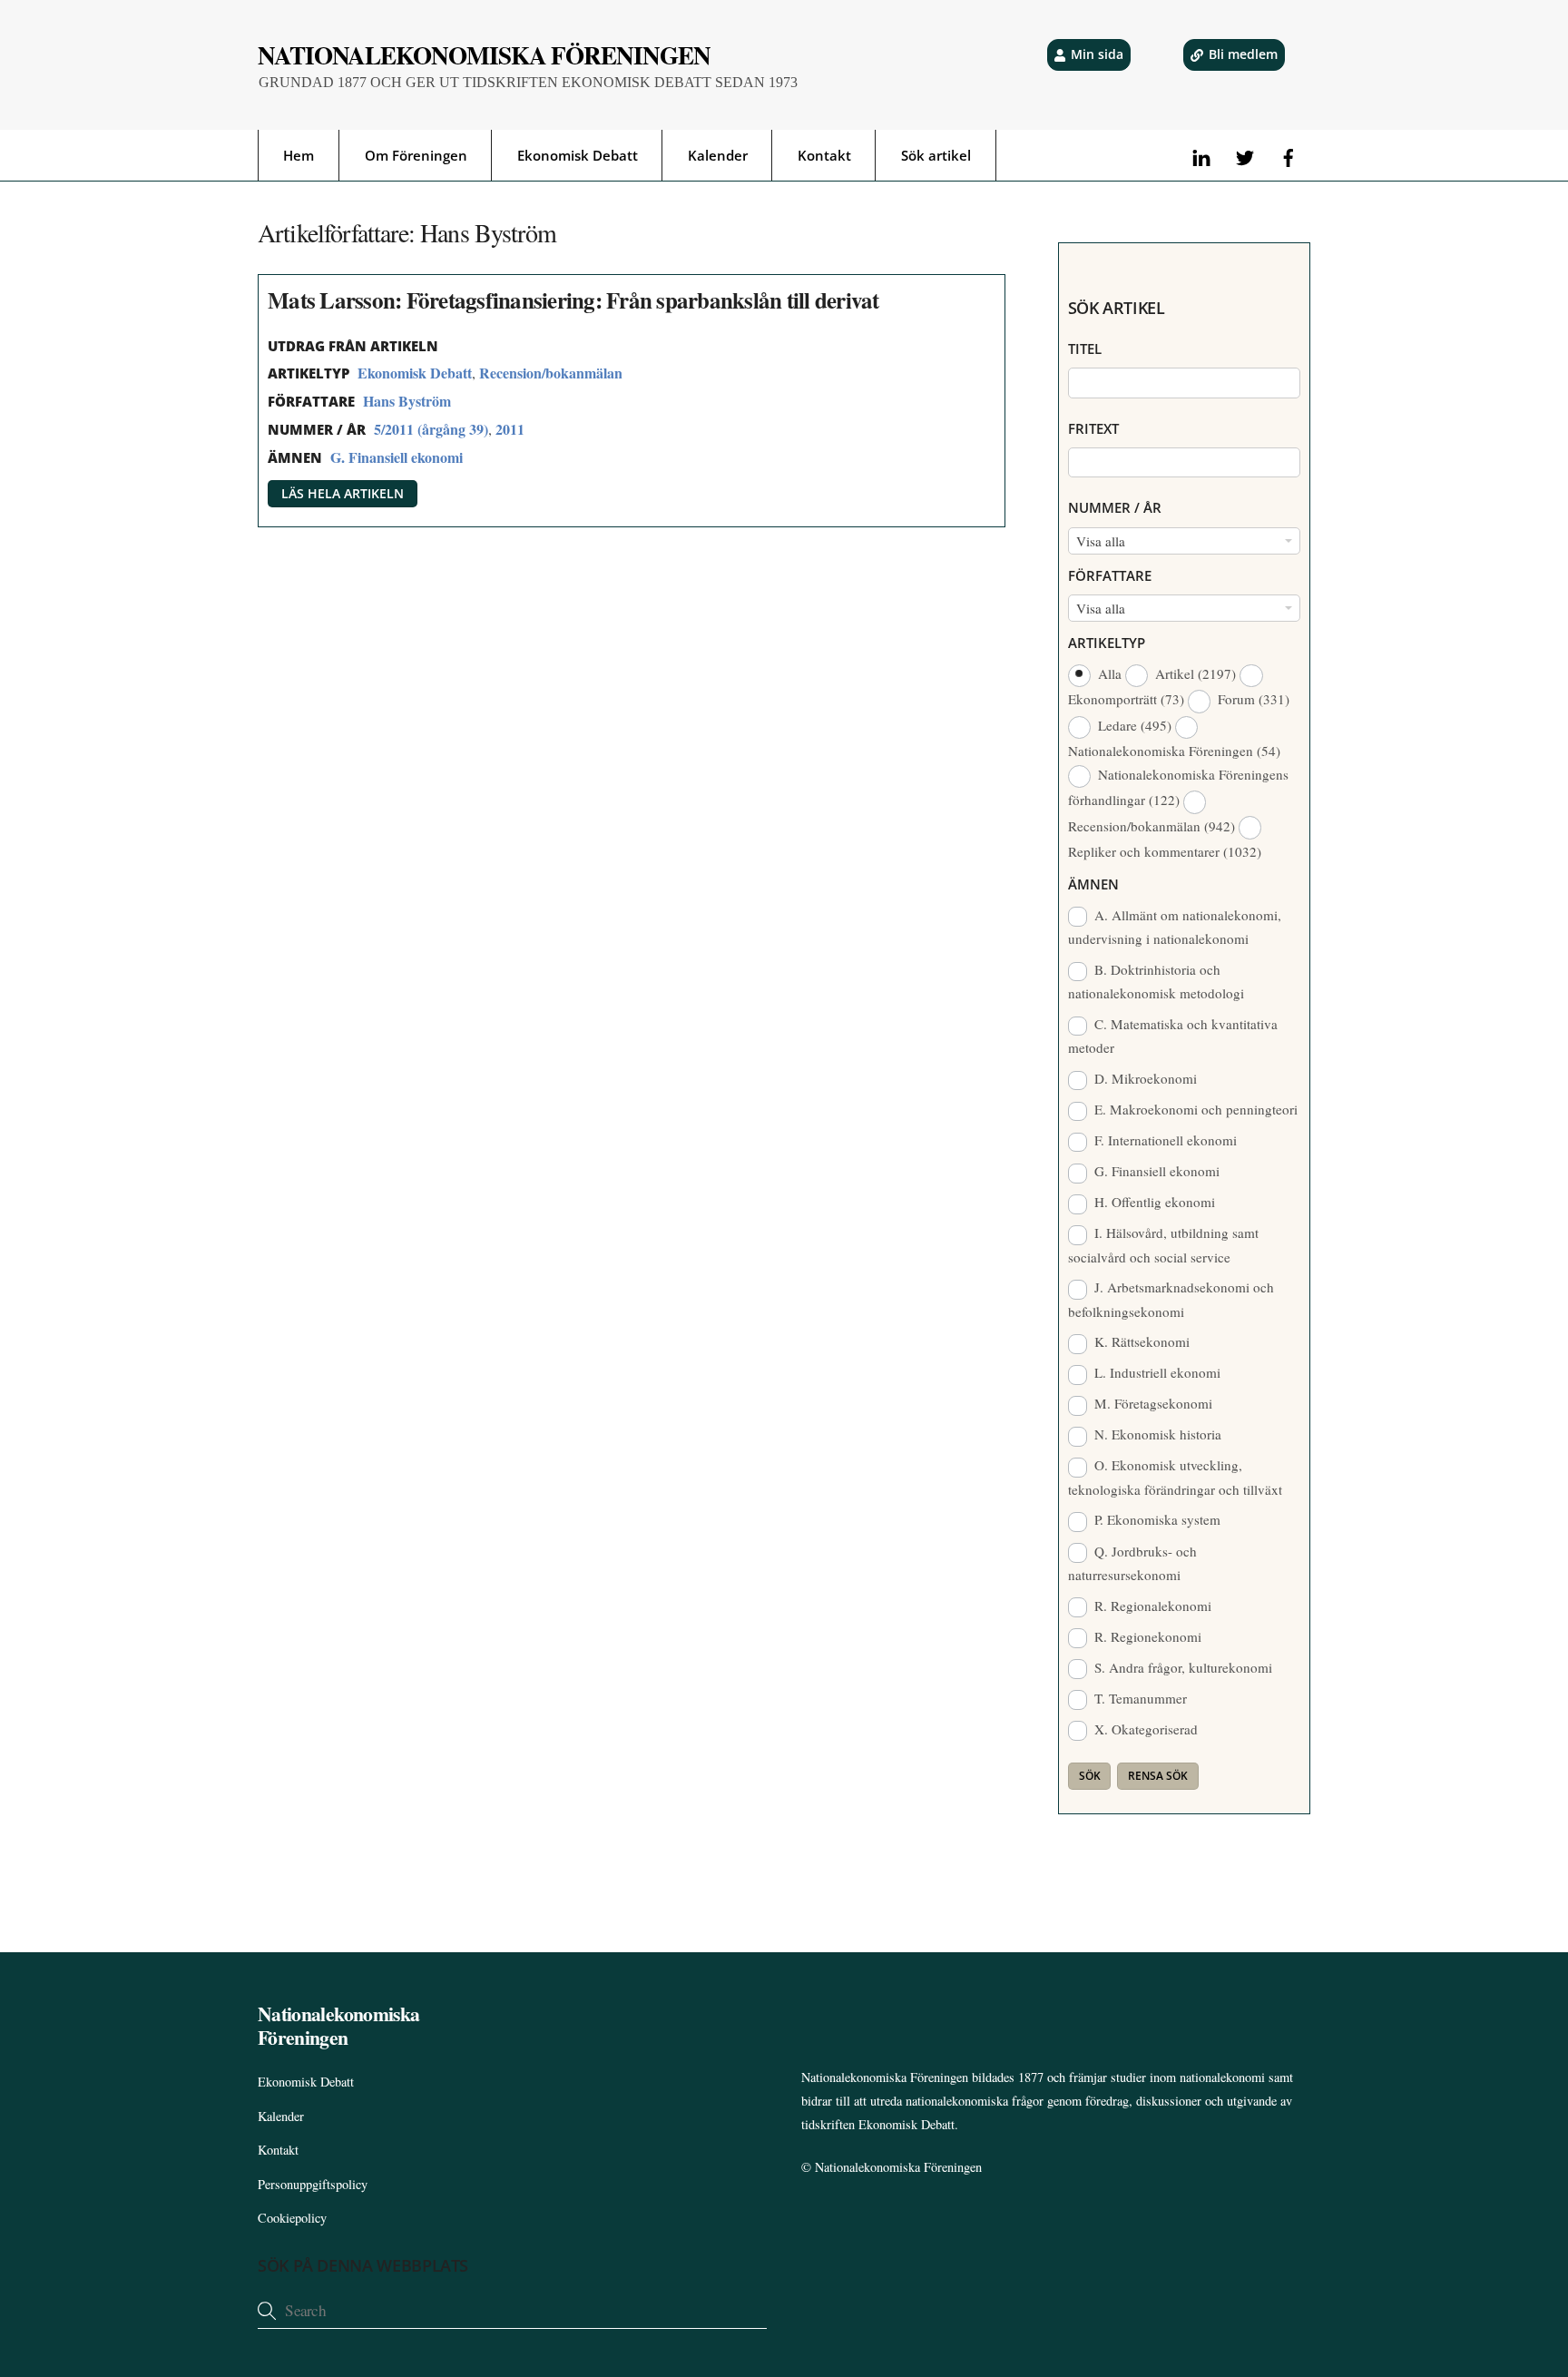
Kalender (718, 155)
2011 (510, 429)
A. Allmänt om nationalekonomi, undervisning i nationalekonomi (1175, 927)
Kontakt (824, 155)
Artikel (1194, 673)
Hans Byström (407, 401)
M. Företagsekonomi (1151, 1403)
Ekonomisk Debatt (578, 155)
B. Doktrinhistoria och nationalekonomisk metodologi (1156, 981)
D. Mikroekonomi (1144, 1078)
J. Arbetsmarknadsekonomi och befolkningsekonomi (1171, 1299)
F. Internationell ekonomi (1164, 1140)
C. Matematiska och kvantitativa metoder (1173, 1036)
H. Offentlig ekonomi (1153, 1202)
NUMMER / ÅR (1115, 507)
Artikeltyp (1107, 643)
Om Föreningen (416, 155)
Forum (1252, 699)
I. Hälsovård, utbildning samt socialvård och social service (1164, 1244)
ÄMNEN (1093, 884)
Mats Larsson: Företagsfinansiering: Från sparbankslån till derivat (573, 300)
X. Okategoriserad (1144, 1729)
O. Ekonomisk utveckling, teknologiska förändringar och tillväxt (1175, 1477)
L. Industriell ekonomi (1156, 1372)
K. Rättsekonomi (1140, 1341)
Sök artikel (936, 155)
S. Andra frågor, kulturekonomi (1181, 1667)
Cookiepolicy (292, 2218)
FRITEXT (1093, 428)
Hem (299, 155)
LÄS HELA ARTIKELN (343, 493)
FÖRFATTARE (1110, 575)
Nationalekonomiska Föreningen (898, 2167)
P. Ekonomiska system (1156, 1519)
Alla (1110, 673)
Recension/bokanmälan (551, 373)
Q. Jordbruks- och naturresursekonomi (1133, 1563)
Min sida (1097, 54)
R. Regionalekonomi (1151, 1606)
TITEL (1085, 349)
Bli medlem (1243, 54)
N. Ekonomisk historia (1156, 1434)
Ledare (1133, 725)
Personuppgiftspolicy (313, 2184)
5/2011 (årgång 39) (431, 429)
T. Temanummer (1139, 1698)
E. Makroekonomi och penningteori (1194, 1109)
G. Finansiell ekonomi (397, 457)
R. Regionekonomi (1146, 1636)
